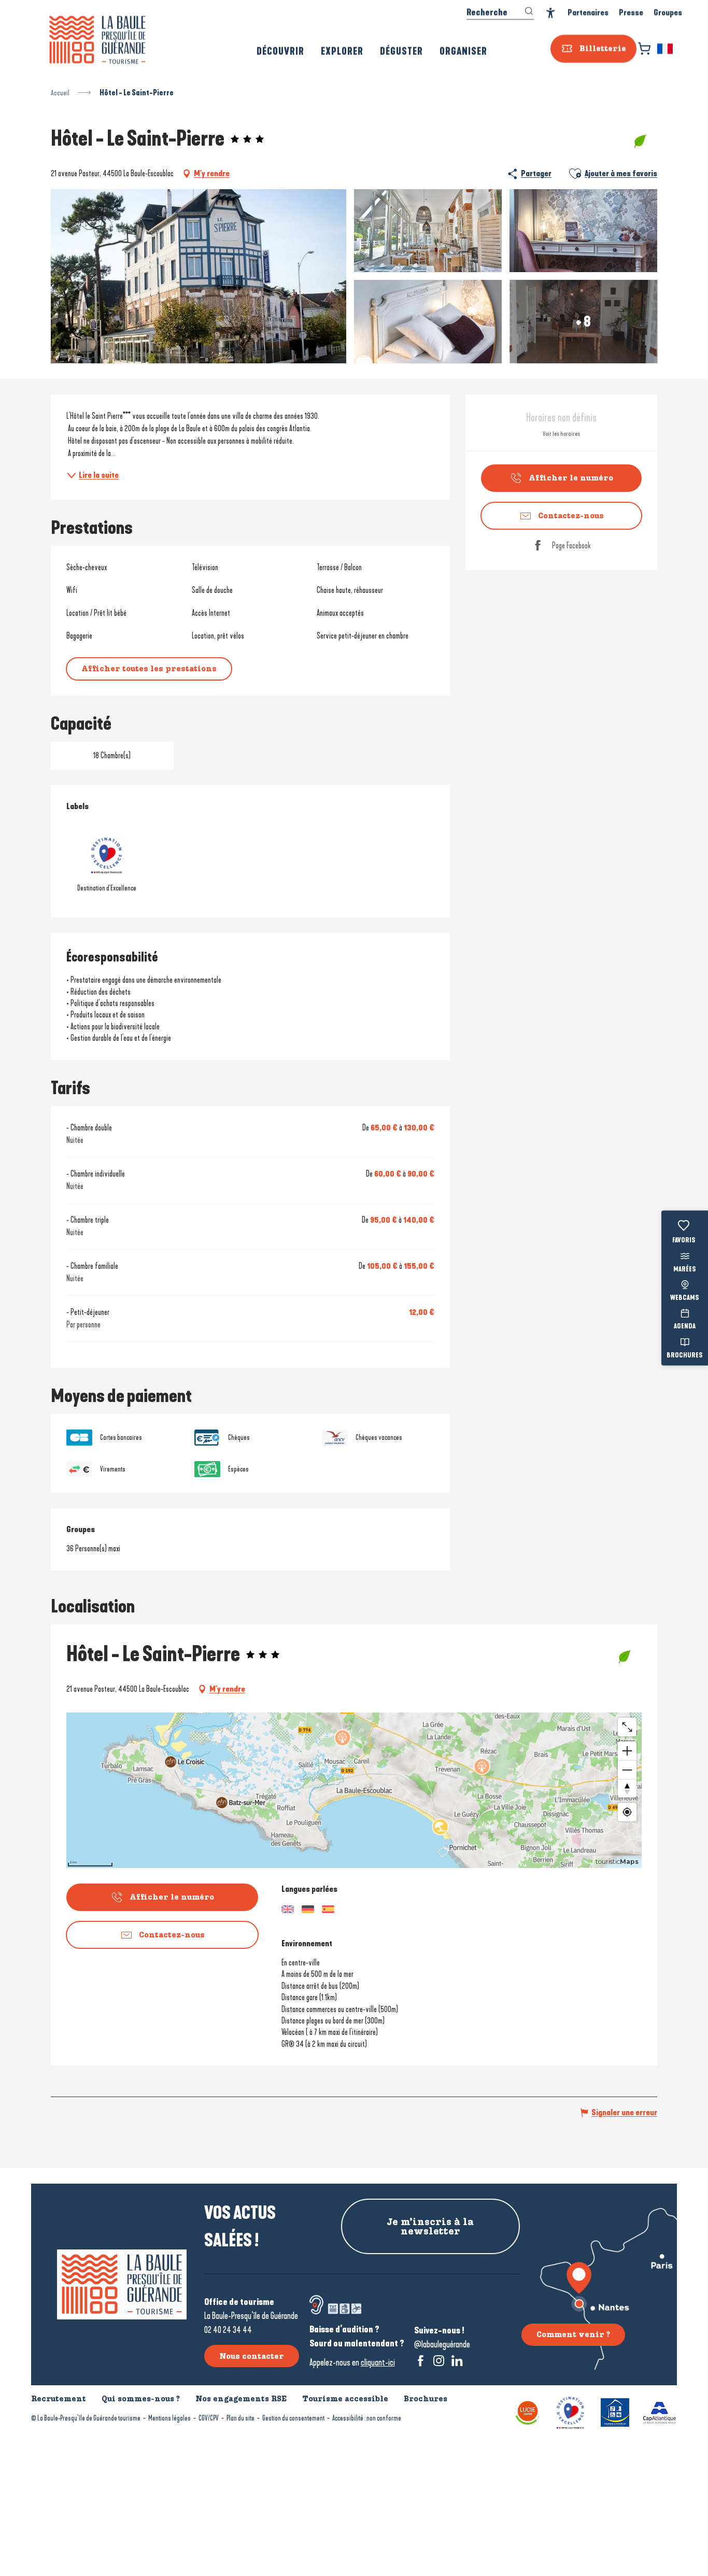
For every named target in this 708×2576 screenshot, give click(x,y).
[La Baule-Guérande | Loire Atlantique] (97, 40)
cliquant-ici (378, 2362)
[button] (666, 49)
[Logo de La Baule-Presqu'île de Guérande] (122, 2284)
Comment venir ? (573, 2334)
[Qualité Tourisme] (570, 2412)
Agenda (685, 1327)
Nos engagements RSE (241, 2399)
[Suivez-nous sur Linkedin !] (457, 2361)
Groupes (668, 13)
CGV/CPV (209, 2418)
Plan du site (240, 2418)
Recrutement (59, 2399)
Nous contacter (252, 2356)
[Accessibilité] (551, 13)
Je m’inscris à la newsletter (430, 2227)
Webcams (685, 1298)
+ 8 (583, 321)
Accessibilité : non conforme (367, 2418)
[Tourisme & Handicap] (615, 2412)
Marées (685, 1269)
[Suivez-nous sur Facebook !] (421, 2361)
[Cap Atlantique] (660, 2412)
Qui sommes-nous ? (141, 2399)
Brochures (685, 1355)
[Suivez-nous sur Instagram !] (439, 2361)
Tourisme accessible (345, 2399)
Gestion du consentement (293, 2418)
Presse (631, 13)
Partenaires (588, 13)
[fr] (666, 49)
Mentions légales (169, 2418)
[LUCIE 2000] (528, 2412)
